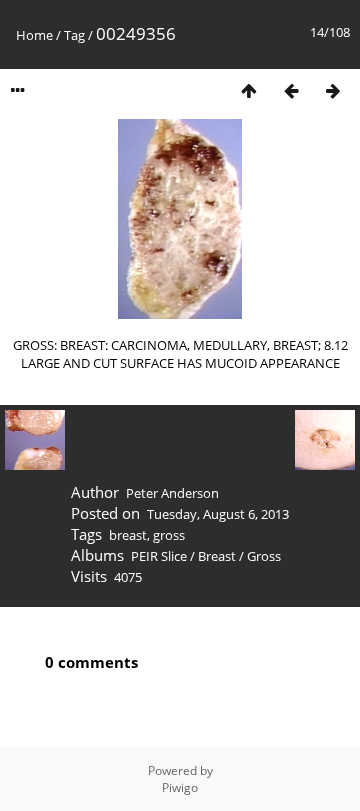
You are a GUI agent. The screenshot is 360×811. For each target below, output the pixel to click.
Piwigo (180, 787)
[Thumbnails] (249, 90)
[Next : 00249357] (333, 90)
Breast (217, 556)
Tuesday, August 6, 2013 (218, 514)
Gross (264, 556)
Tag (74, 35)
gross (169, 535)
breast (128, 535)
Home (34, 35)
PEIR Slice (159, 556)
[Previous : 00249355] (291, 90)
